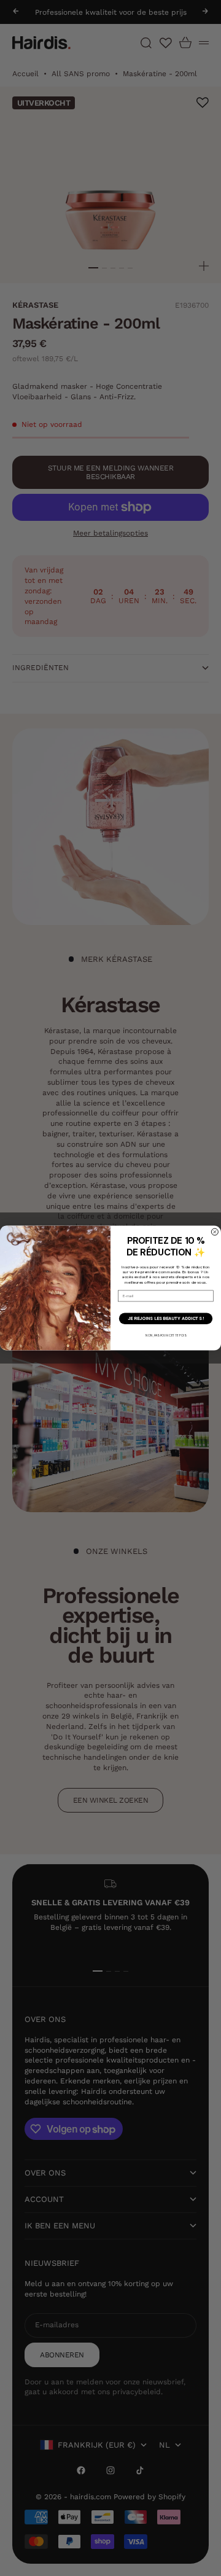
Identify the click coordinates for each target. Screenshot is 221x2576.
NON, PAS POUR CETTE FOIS (165, 1335)
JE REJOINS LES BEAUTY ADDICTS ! (166, 1319)
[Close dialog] (215, 1232)
